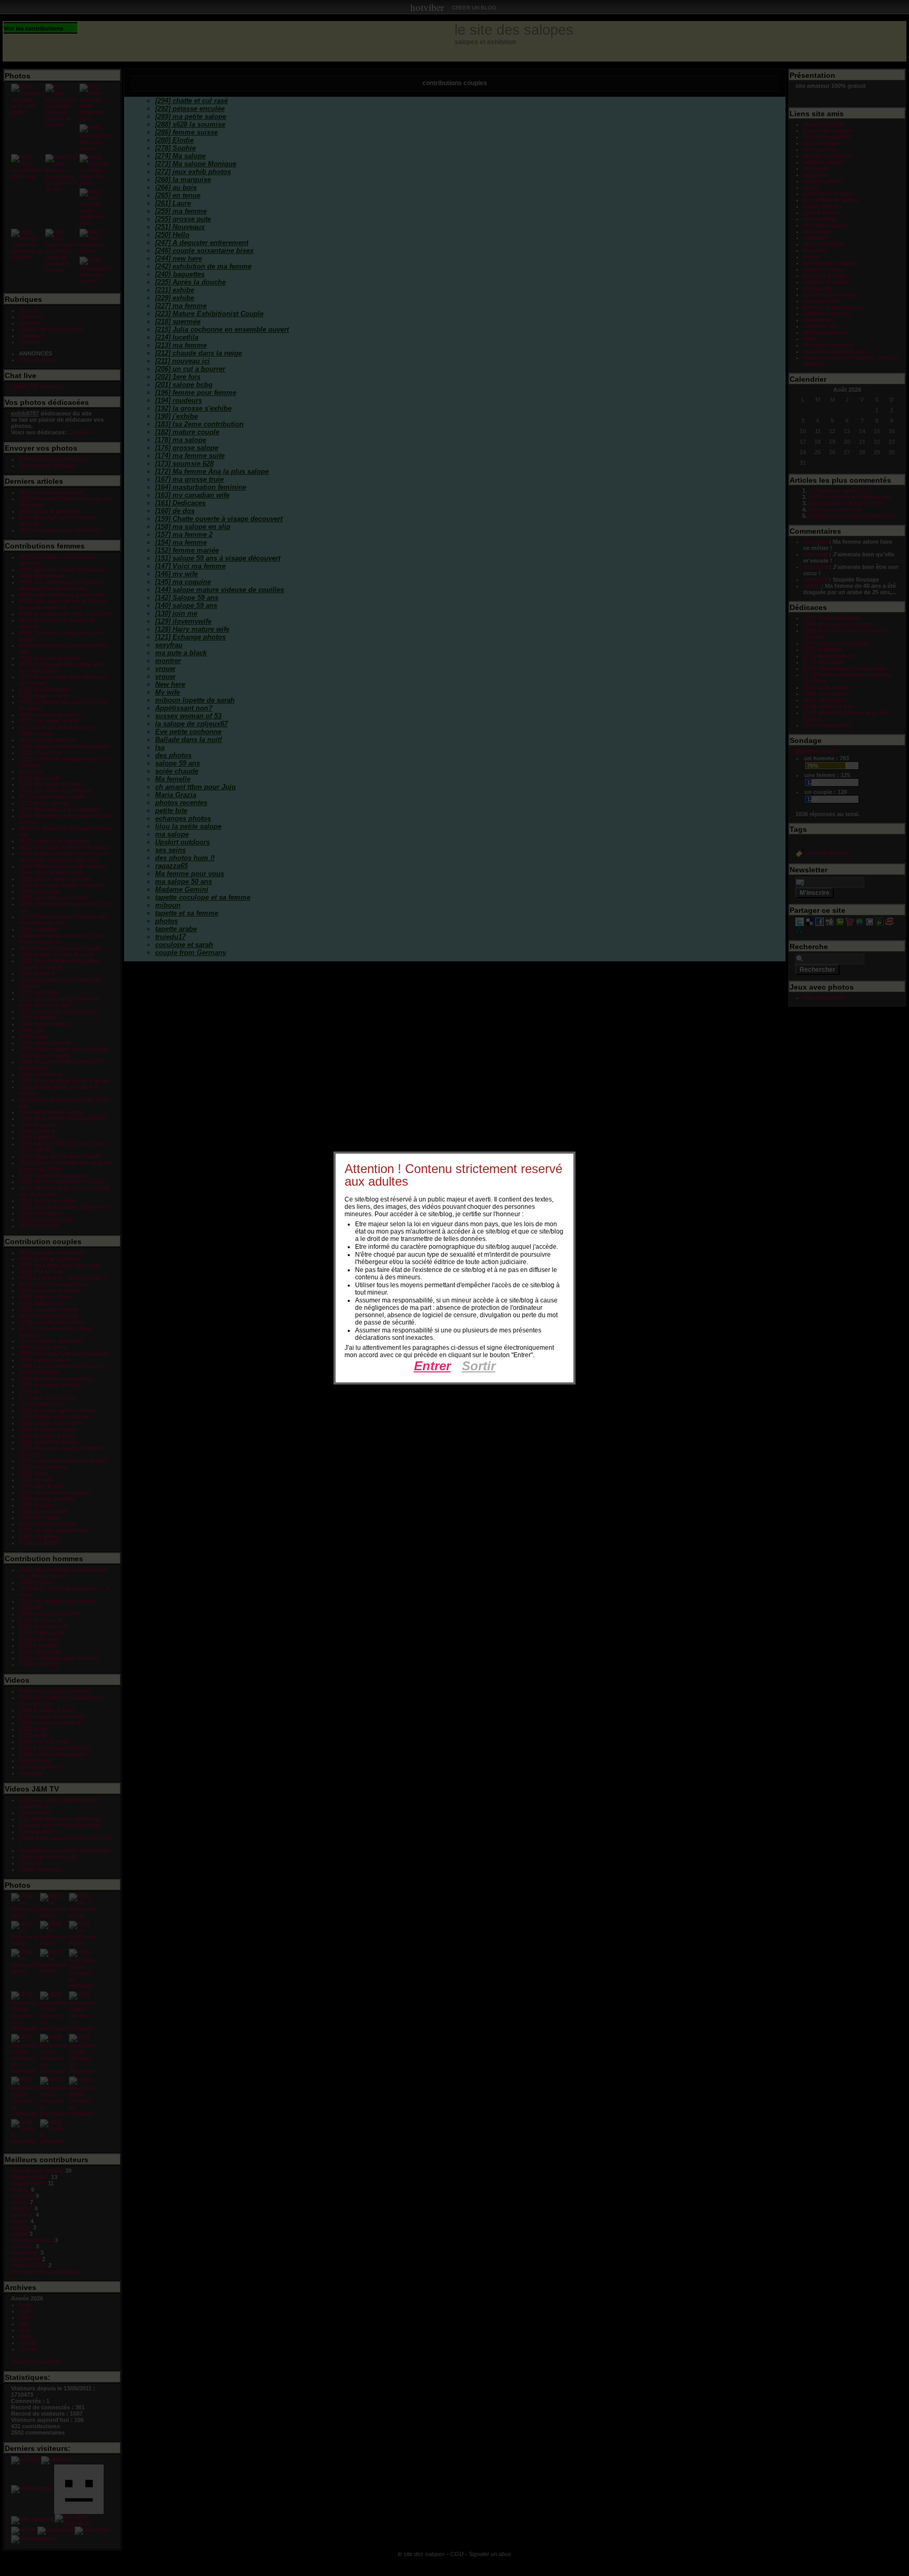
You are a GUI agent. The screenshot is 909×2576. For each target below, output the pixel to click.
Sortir (479, 1366)
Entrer (432, 1366)
